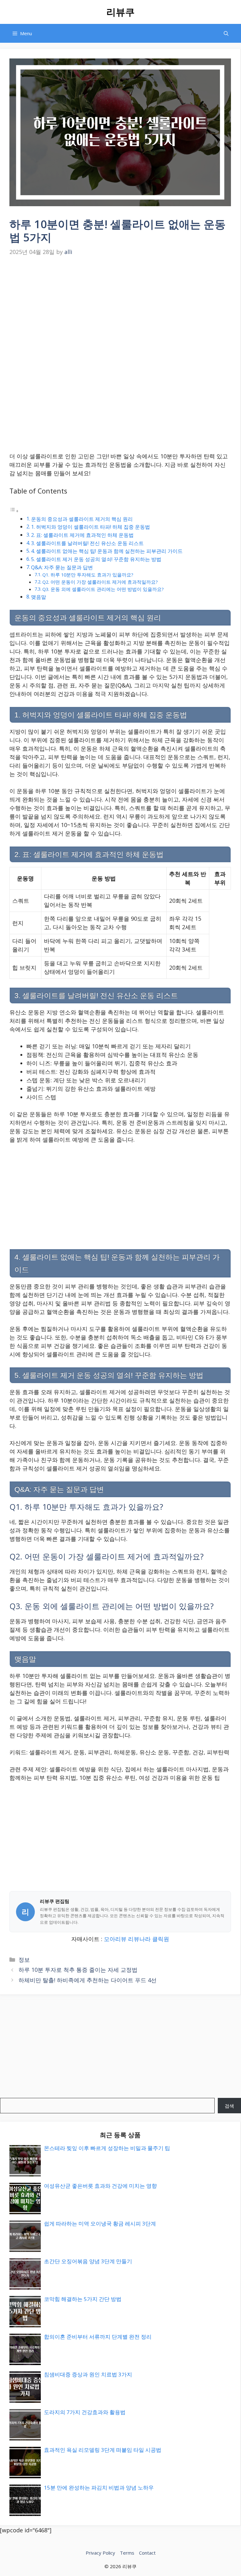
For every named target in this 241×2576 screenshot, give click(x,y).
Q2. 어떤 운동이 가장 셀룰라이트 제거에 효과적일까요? (100, 582)
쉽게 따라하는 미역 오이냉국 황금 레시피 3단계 (100, 2223)
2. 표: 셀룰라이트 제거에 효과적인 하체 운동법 (82, 535)
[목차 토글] (14, 510)
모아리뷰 (115, 1939)
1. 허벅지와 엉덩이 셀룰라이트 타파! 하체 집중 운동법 (91, 527)
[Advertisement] (120, 306)
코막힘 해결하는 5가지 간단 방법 (83, 2299)
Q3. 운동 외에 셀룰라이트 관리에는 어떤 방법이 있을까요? (103, 589)
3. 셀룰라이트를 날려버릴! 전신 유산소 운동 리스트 (87, 543)
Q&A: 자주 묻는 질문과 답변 (62, 567)
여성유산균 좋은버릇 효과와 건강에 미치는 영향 (100, 2186)
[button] (226, 33)
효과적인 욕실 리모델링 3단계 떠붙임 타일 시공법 (103, 2450)
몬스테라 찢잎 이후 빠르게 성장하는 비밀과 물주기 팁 (107, 2148)
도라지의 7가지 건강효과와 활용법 (85, 2412)
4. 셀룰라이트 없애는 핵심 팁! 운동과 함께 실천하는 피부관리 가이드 (107, 551)
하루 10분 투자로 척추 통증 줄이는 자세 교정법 (78, 1970)
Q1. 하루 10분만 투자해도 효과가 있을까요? (88, 575)
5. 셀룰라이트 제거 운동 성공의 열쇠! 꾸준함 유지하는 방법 (96, 559)
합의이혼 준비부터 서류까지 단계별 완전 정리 (98, 2337)
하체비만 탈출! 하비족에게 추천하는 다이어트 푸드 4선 (88, 1980)
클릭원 (161, 1939)
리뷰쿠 (120, 12)
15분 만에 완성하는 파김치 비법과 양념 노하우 (99, 2488)
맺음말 (39, 597)
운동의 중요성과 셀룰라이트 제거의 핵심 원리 (82, 519)
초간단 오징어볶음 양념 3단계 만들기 (88, 2261)
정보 (24, 1960)
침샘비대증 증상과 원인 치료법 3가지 (88, 2374)
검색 (229, 2106)
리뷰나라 (139, 1939)
